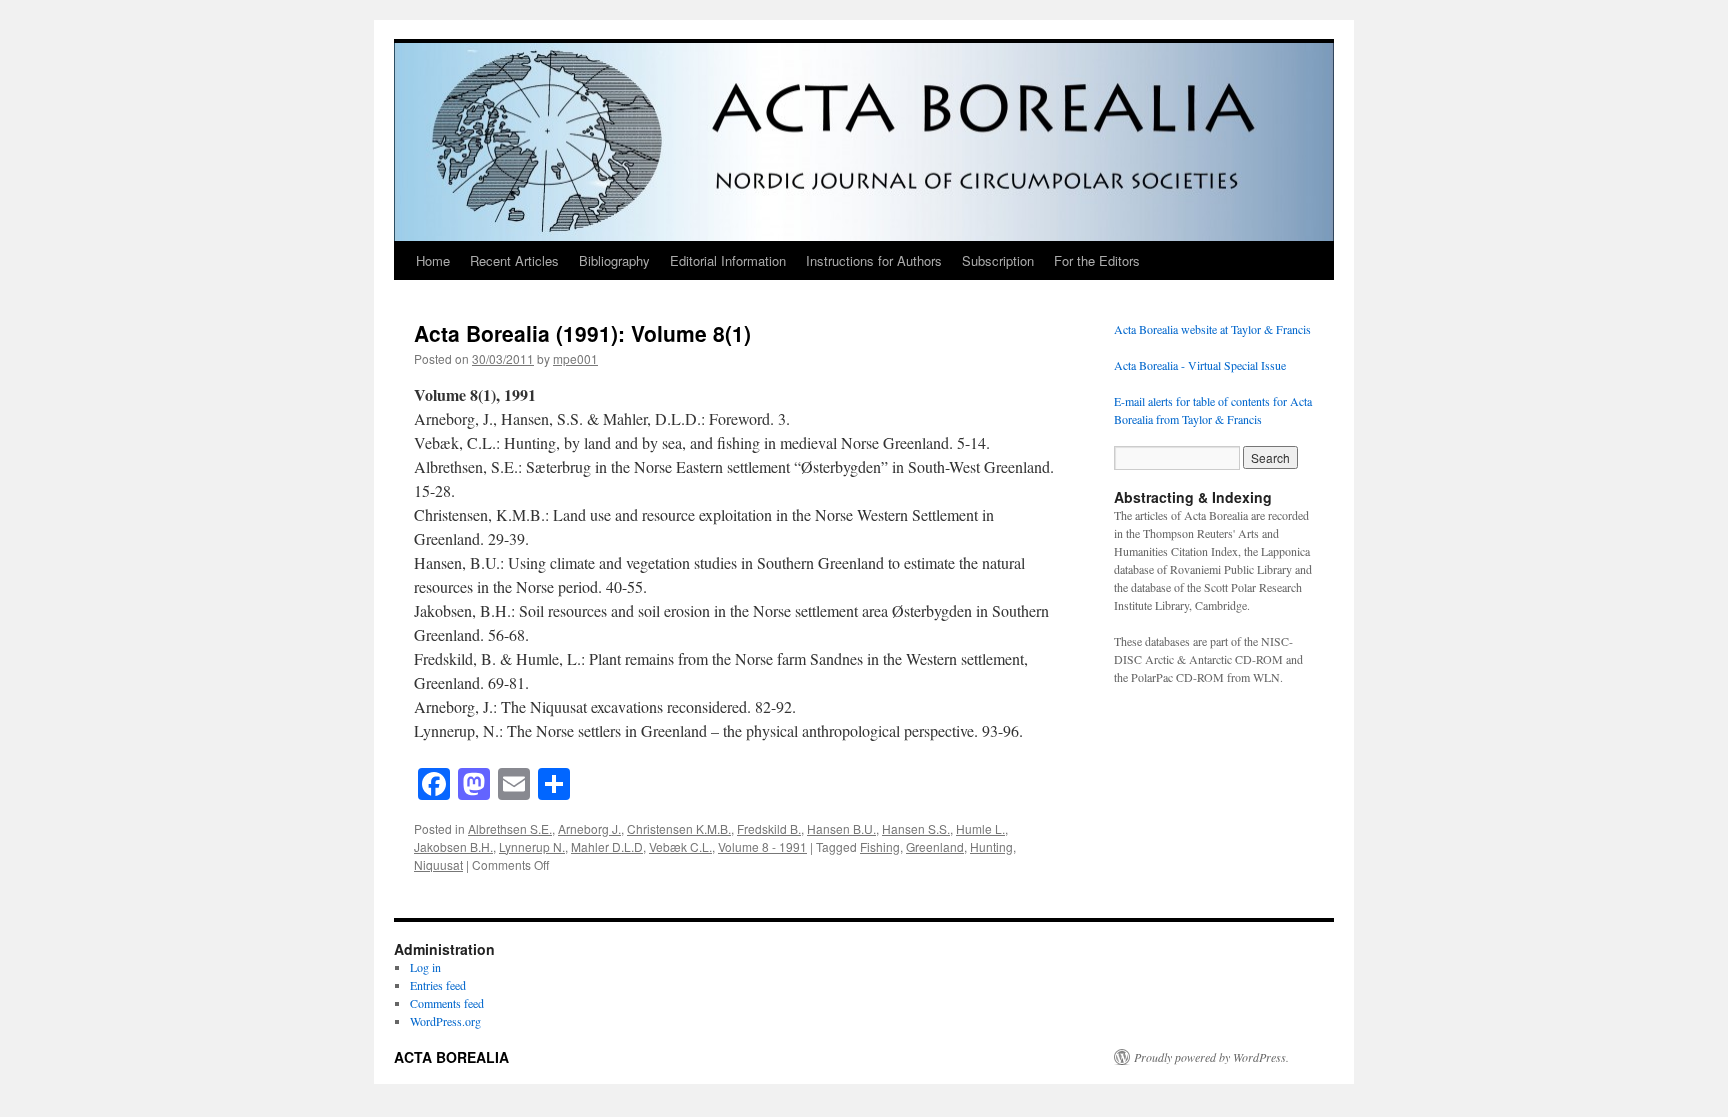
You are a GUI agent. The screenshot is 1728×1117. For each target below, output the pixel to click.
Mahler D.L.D (607, 846)
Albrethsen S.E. (510, 828)
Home (433, 260)
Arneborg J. (589, 828)
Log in (425, 967)
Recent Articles (514, 260)
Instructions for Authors (874, 260)
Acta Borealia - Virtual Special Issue (1200, 365)
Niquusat (438, 864)
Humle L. (980, 828)
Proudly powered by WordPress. (1211, 1057)
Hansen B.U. (841, 828)
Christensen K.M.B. (679, 828)
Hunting (991, 846)
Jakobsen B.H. (453, 846)
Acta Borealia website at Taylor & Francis (1212, 329)
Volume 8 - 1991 (762, 846)
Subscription (998, 260)
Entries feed (438, 985)
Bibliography (614, 260)
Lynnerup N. (532, 846)
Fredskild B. (769, 828)
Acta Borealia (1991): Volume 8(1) (582, 333)
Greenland (935, 846)
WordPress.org (445, 1021)
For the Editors (1097, 260)
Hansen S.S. (916, 828)
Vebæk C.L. (680, 846)
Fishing (880, 846)
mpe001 (575, 358)
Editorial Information (728, 260)
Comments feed (447, 1003)
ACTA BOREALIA (451, 1057)
